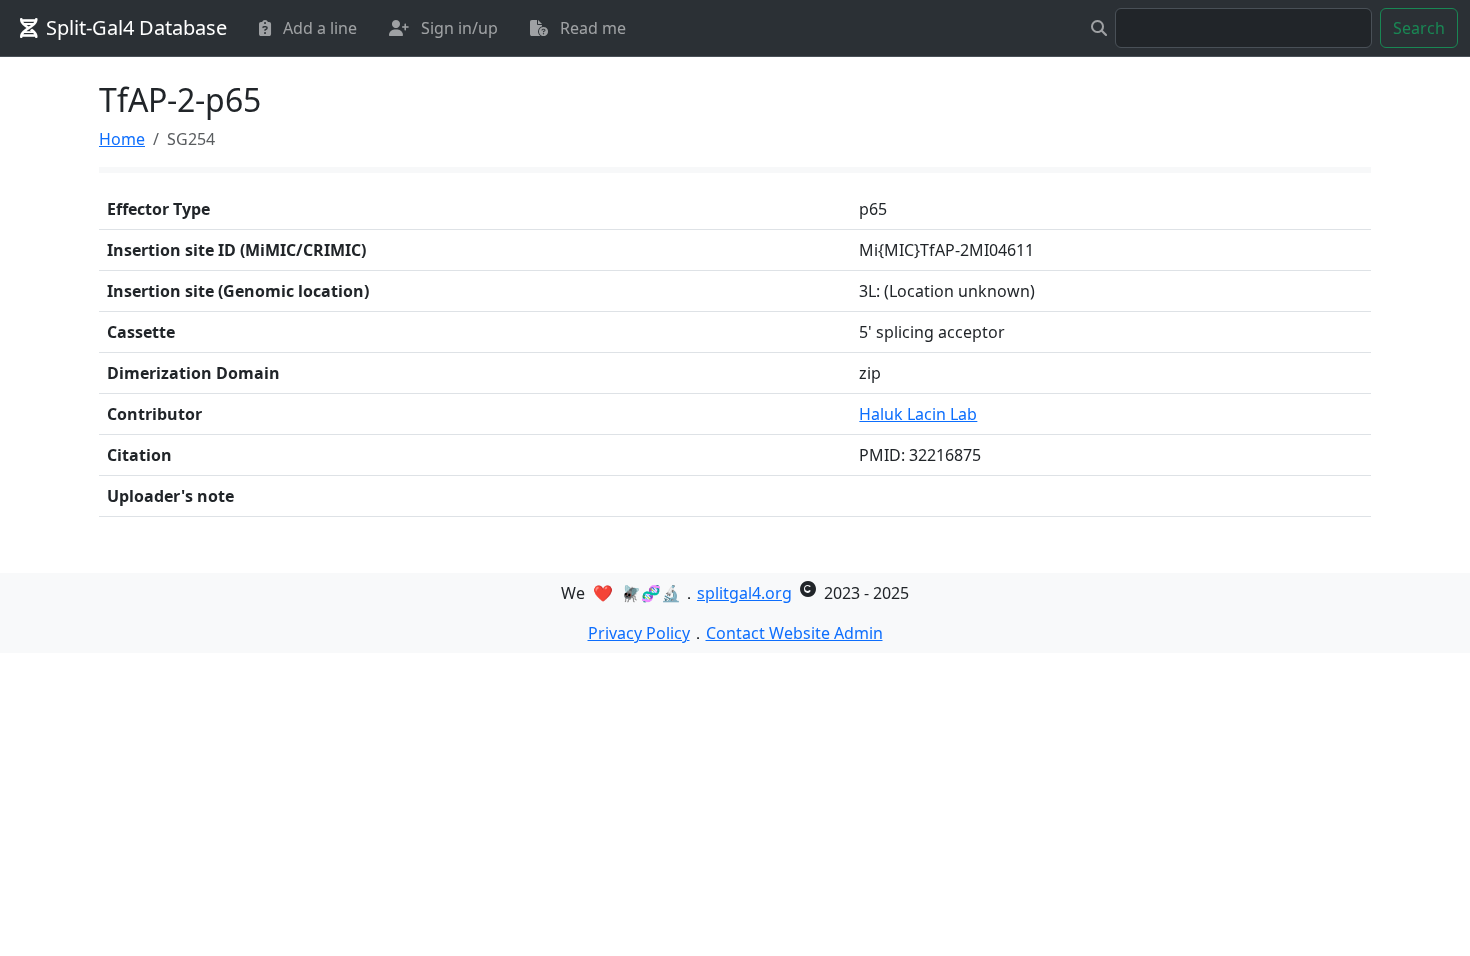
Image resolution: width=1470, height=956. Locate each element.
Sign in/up (457, 28)
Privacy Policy (639, 633)
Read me (591, 28)
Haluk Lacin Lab (918, 414)
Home (122, 139)
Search (1419, 28)
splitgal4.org (744, 593)
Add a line (318, 28)
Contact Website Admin (794, 633)
